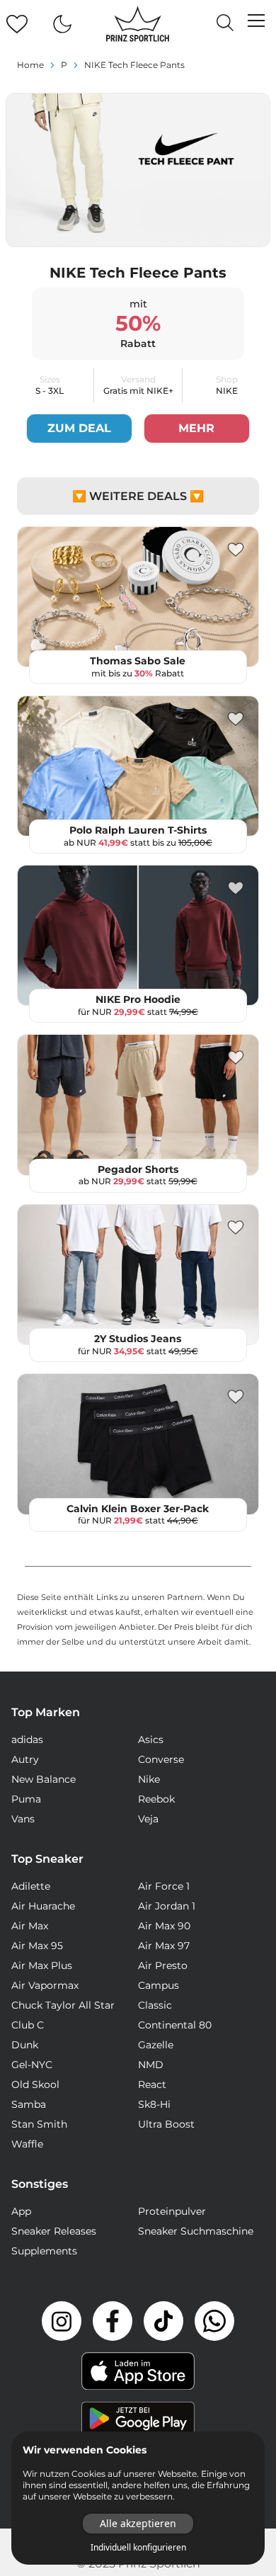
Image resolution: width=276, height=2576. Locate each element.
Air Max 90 (164, 1926)
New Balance (44, 1779)
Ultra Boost (166, 2124)
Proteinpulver (172, 2211)
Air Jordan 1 (167, 1906)
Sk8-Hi (154, 2104)
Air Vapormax (45, 1985)
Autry (25, 1759)
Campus (159, 1985)
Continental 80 (175, 2025)
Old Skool (35, 2084)
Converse (161, 1759)
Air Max (30, 1926)
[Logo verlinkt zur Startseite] (138, 24)
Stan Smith (39, 2124)
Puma (26, 1799)
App (21, 2211)
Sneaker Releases (54, 2231)
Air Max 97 (164, 1946)
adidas (27, 1740)
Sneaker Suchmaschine (196, 2231)
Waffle (27, 2144)
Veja (148, 1819)
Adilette (31, 1886)
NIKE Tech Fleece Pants (134, 65)
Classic (155, 2005)
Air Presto (163, 1965)
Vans (23, 1819)
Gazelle (156, 2045)
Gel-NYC (32, 2065)
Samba (29, 2104)
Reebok (156, 1799)
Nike (149, 1779)
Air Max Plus (42, 1965)
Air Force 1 (164, 1886)
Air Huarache (43, 1906)
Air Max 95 (37, 1946)
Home (30, 65)
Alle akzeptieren (138, 2523)
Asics (151, 1740)
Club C (28, 2025)
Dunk (25, 2045)
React (152, 2084)
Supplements (44, 2251)
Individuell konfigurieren (138, 2548)
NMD (151, 2065)
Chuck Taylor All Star (63, 2005)
